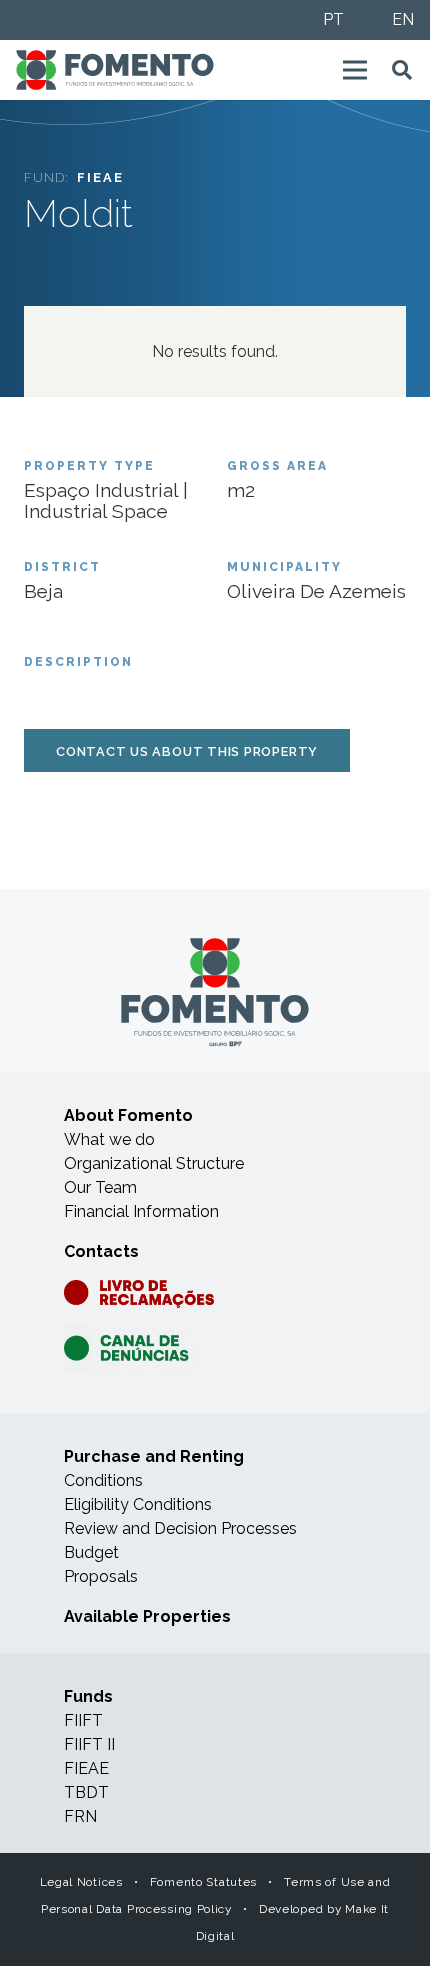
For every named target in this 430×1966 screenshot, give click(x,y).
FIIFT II (89, 1744)
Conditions (103, 1480)
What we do (109, 1139)
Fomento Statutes (203, 1882)
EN (403, 19)
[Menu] (355, 70)
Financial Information (141, 1211)
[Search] (402, 70)
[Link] (115, 70)
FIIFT (83, 1720)
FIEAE (86, 1768)
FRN (80, 1816)
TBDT (86, 1792)
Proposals (101, 1576)
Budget (91, 1552)
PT (333, 19)
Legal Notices (81, 1882)
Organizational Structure (154, 1163)
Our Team (100, 1187)
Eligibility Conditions (138, 1504)
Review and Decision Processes (180, 1528)
